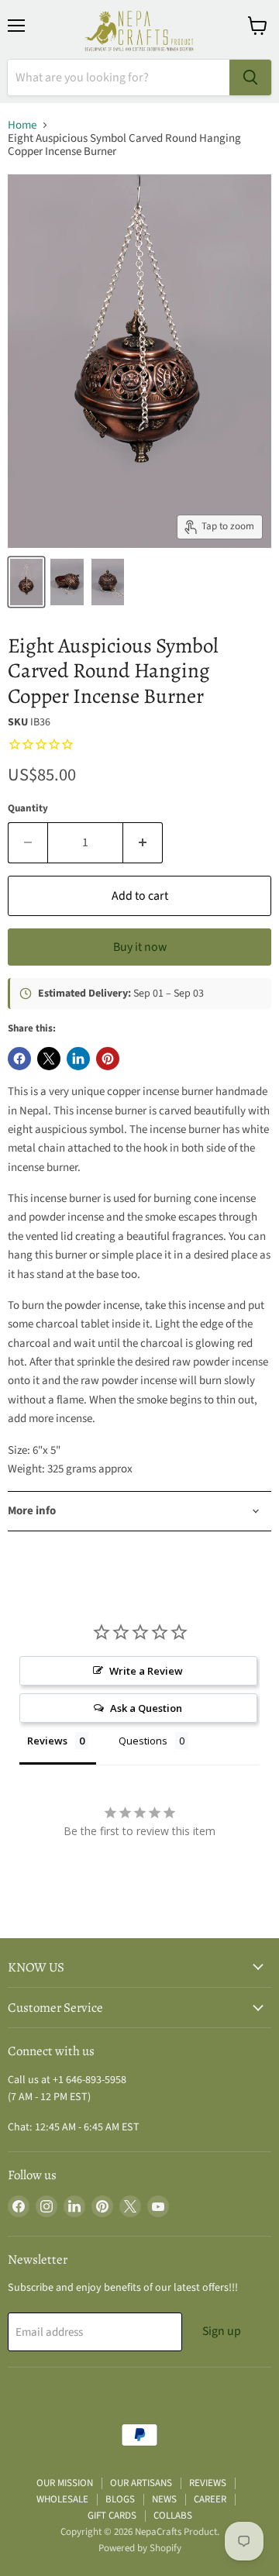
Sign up (222, 2331)
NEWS (164, 2499)
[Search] (250, 77)
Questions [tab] (143, 1741)
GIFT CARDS (112, 2516)
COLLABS (173, 2516)
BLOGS (120, 2499)
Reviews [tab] (47, 1741)
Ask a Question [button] (146, 1708)
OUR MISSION (65, 2483)
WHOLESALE (62, 2499)
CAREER (210, 2499)
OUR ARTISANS (141, 2483)
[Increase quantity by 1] (143, 842)
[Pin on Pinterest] (108, 1059)
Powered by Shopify (140, 2548)
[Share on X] (49, 1059)
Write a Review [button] (146, 1671)
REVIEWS (208, 2483)
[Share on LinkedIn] (78, 1059)
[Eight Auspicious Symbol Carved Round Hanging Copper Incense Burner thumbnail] (26, 582)
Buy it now (140, 947)
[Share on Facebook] (19, 1059)
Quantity (28, 809)
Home (22, 125)
